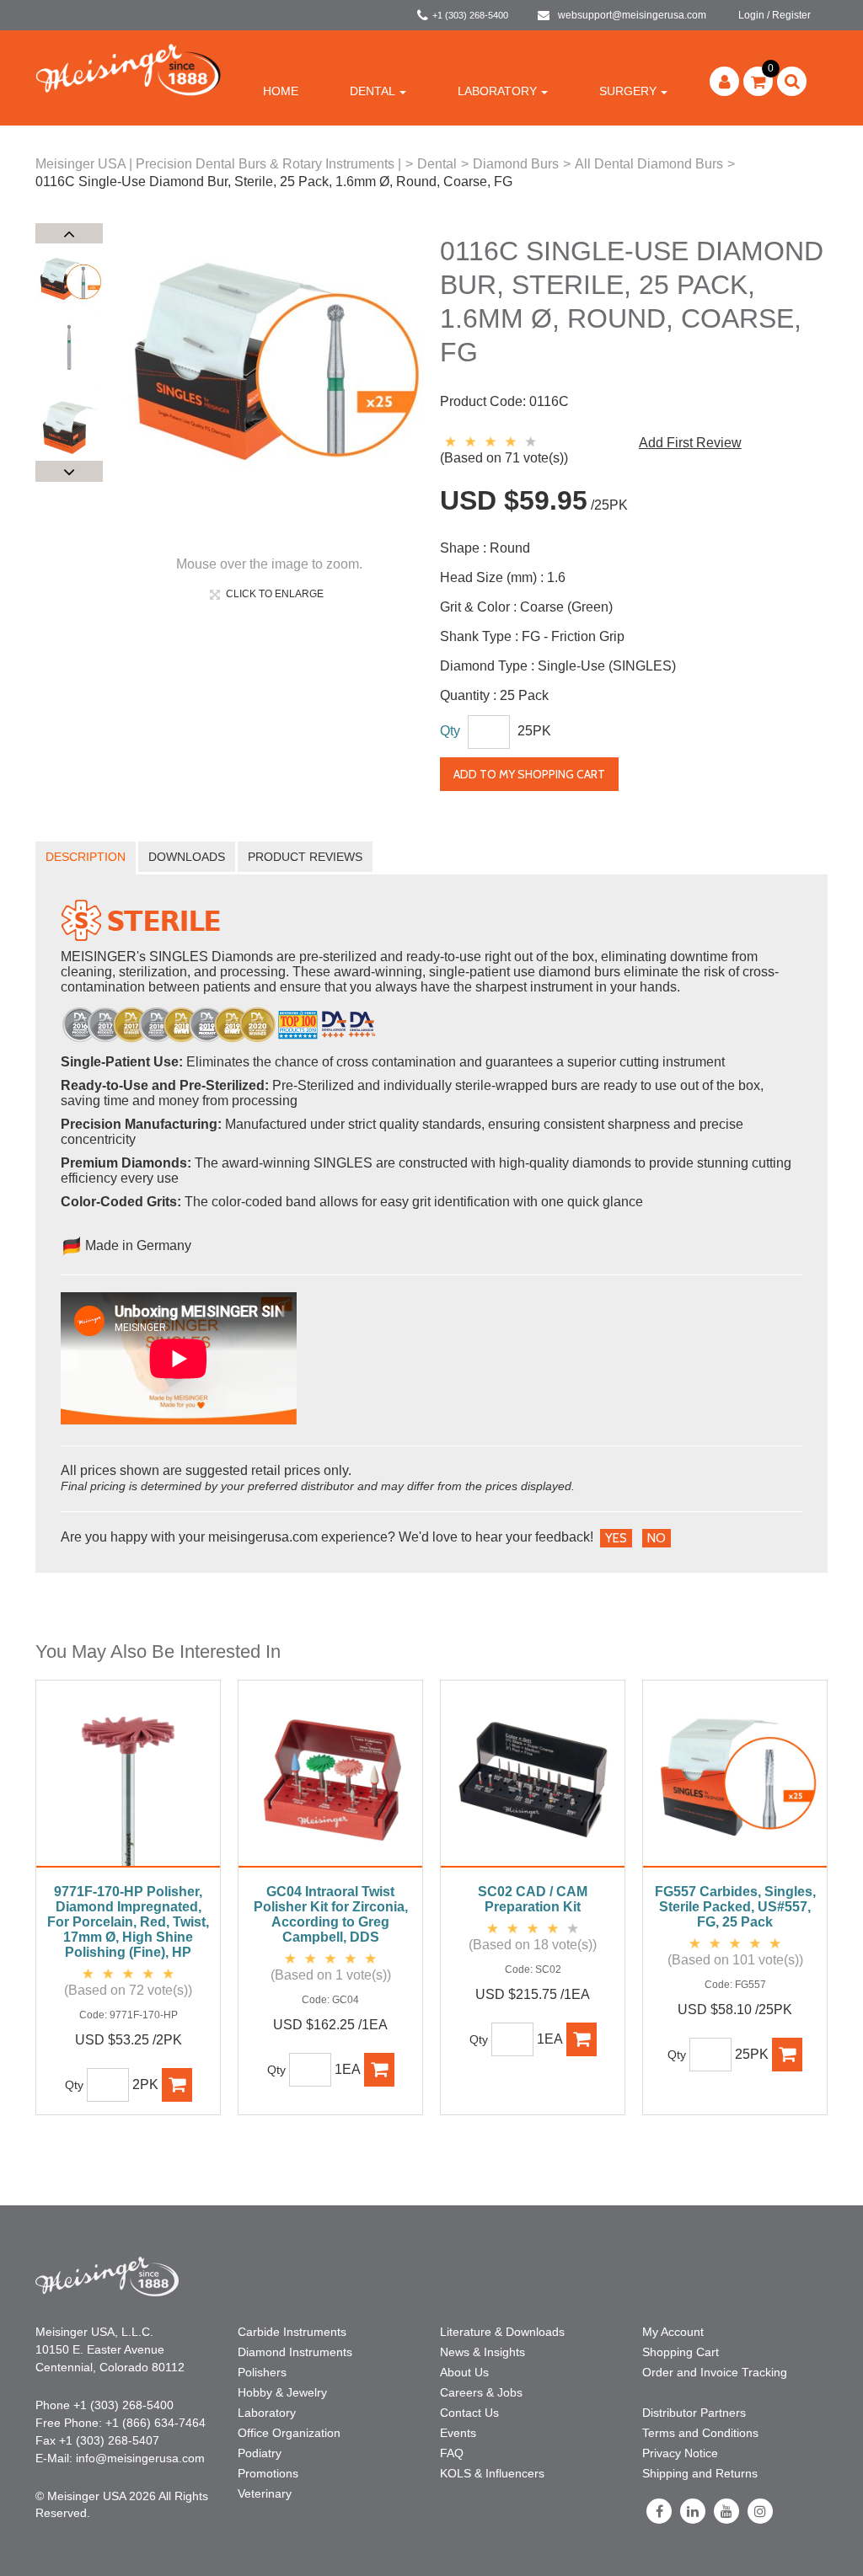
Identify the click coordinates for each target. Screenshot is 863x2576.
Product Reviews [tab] (305, 857)
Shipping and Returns (700, 2473)
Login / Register (775, 15)
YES (616, 1538)
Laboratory (497, 91)
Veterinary (265, 2493)
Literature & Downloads (502, 2332)
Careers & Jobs (481, 2392)
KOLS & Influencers (492, 2473)
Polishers (262, 2372)
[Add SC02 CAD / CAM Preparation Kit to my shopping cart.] (582, 2039)
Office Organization (289, 2433)
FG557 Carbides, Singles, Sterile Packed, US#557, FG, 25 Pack (735, 1907)
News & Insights (482, 2352)
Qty (450, 731)
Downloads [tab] (187, 857)
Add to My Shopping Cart (529, 774)
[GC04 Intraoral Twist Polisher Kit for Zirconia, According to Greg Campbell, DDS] (330, 1782)
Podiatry (260, 2453)
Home (281, 91)
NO (657, 1538)
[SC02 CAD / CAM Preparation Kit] (533, 1782)
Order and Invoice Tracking (715, 2372)
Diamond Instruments (295, 2352)
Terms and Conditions (700, 2433)
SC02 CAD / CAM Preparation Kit (533, 1899)
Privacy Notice (680, 2453)
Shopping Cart (681, 2352)
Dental (373, 91)
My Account (673, 2332)
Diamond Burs (516, 164)
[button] (758, 81)
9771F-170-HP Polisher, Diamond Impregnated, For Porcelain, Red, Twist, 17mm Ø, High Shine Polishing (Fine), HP (128, 1922)
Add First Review (690, 443)
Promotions (268, 2473)
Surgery (628, 91)
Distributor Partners (694, 2413)
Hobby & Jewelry (282, 2392)
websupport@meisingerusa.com (632, 15)
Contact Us (469, 2413)
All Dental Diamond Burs (649, 164)
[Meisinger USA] (128, 69)
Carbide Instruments (292, 2332)
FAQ (452, 2453)
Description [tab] (86, 857)
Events (458, 2433)
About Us (464, 2372)
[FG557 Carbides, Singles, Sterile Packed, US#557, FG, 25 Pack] (735, 1782)
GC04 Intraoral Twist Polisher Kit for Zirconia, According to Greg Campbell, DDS (331, 1914)
